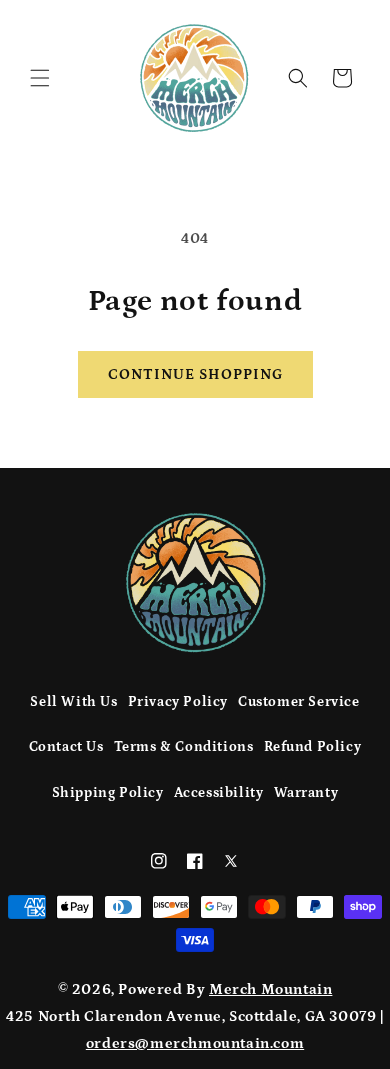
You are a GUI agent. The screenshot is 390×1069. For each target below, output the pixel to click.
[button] (40, 78)
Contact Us (66, 747)
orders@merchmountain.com (195, 1043)
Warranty (306, 793)
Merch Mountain (270, 989)
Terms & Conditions (184, 747)
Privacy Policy (178, 702)
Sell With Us (73, 702)
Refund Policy (313, 747)
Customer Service (299, 702)
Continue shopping (195, 374)
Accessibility (219, 793)
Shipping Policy (108, 793)
